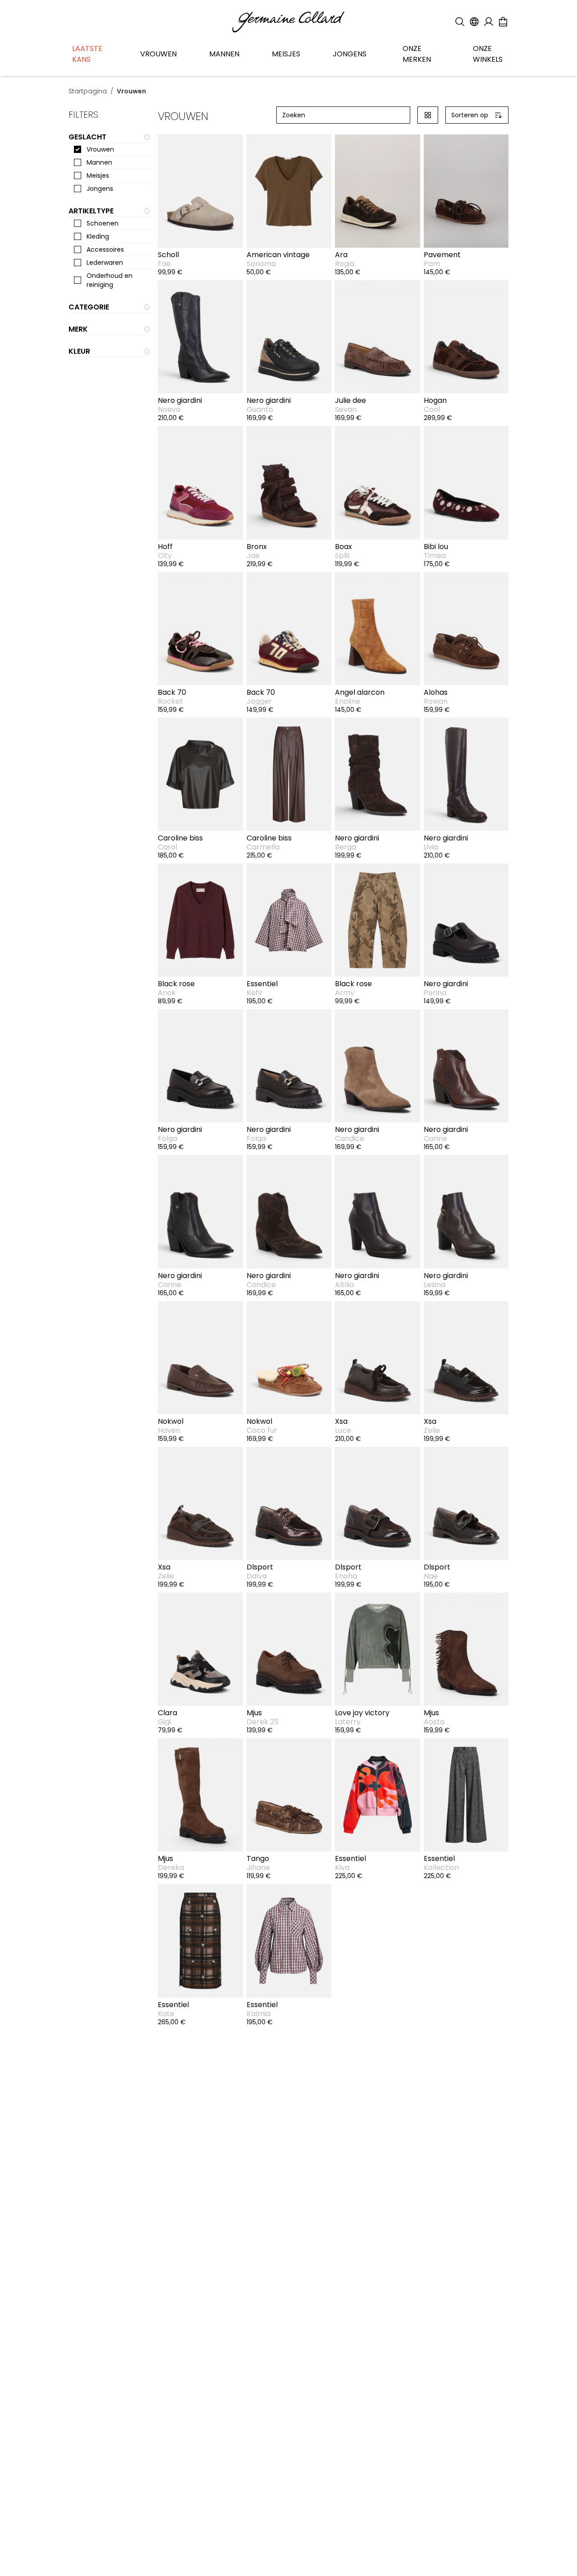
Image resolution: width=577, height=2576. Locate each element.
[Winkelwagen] (503, 22)
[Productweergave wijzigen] (428, 115)
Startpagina (88, 91)
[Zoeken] (460, 22)
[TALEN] (474, 22)
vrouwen (131, 91)
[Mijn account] (489, 22)
